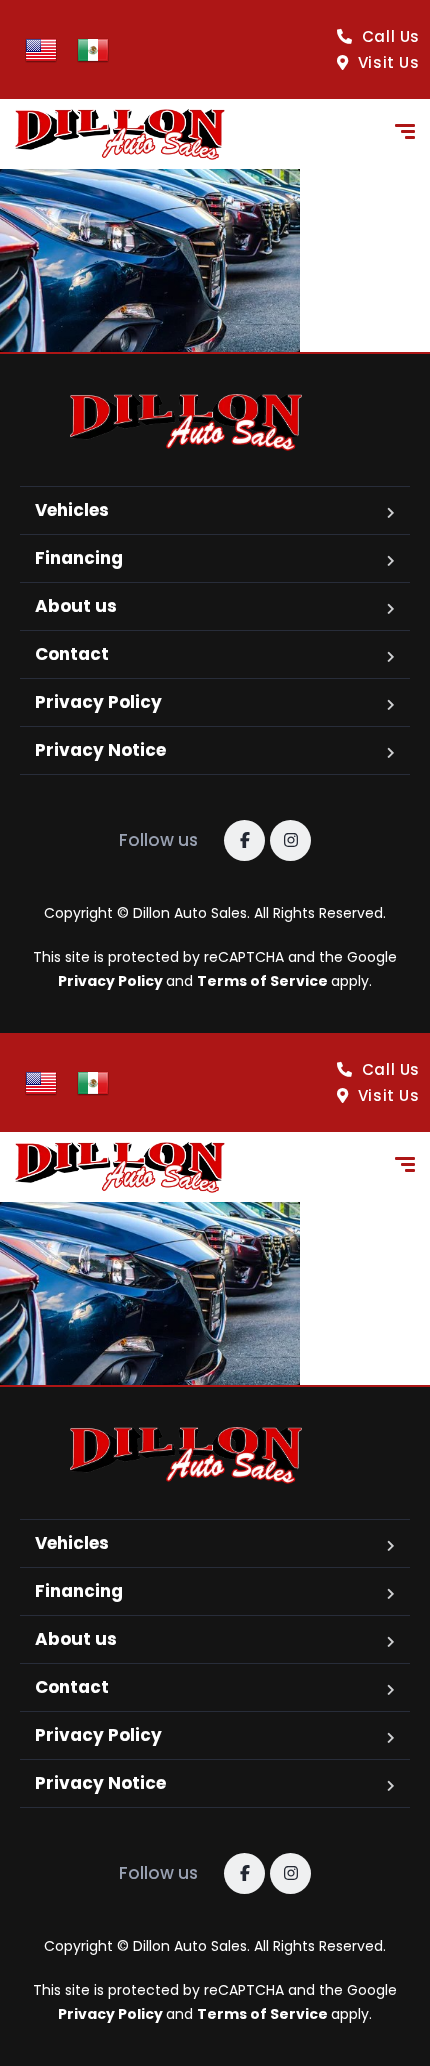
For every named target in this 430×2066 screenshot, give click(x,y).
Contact (72, 654)
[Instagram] (290, 840)
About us (76, 606)
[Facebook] (244, 840)
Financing (79, 558)
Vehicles (72, 510)
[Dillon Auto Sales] (120, 134)
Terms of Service (264, 981)
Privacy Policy (98, 702)
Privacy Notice (100, 750)
